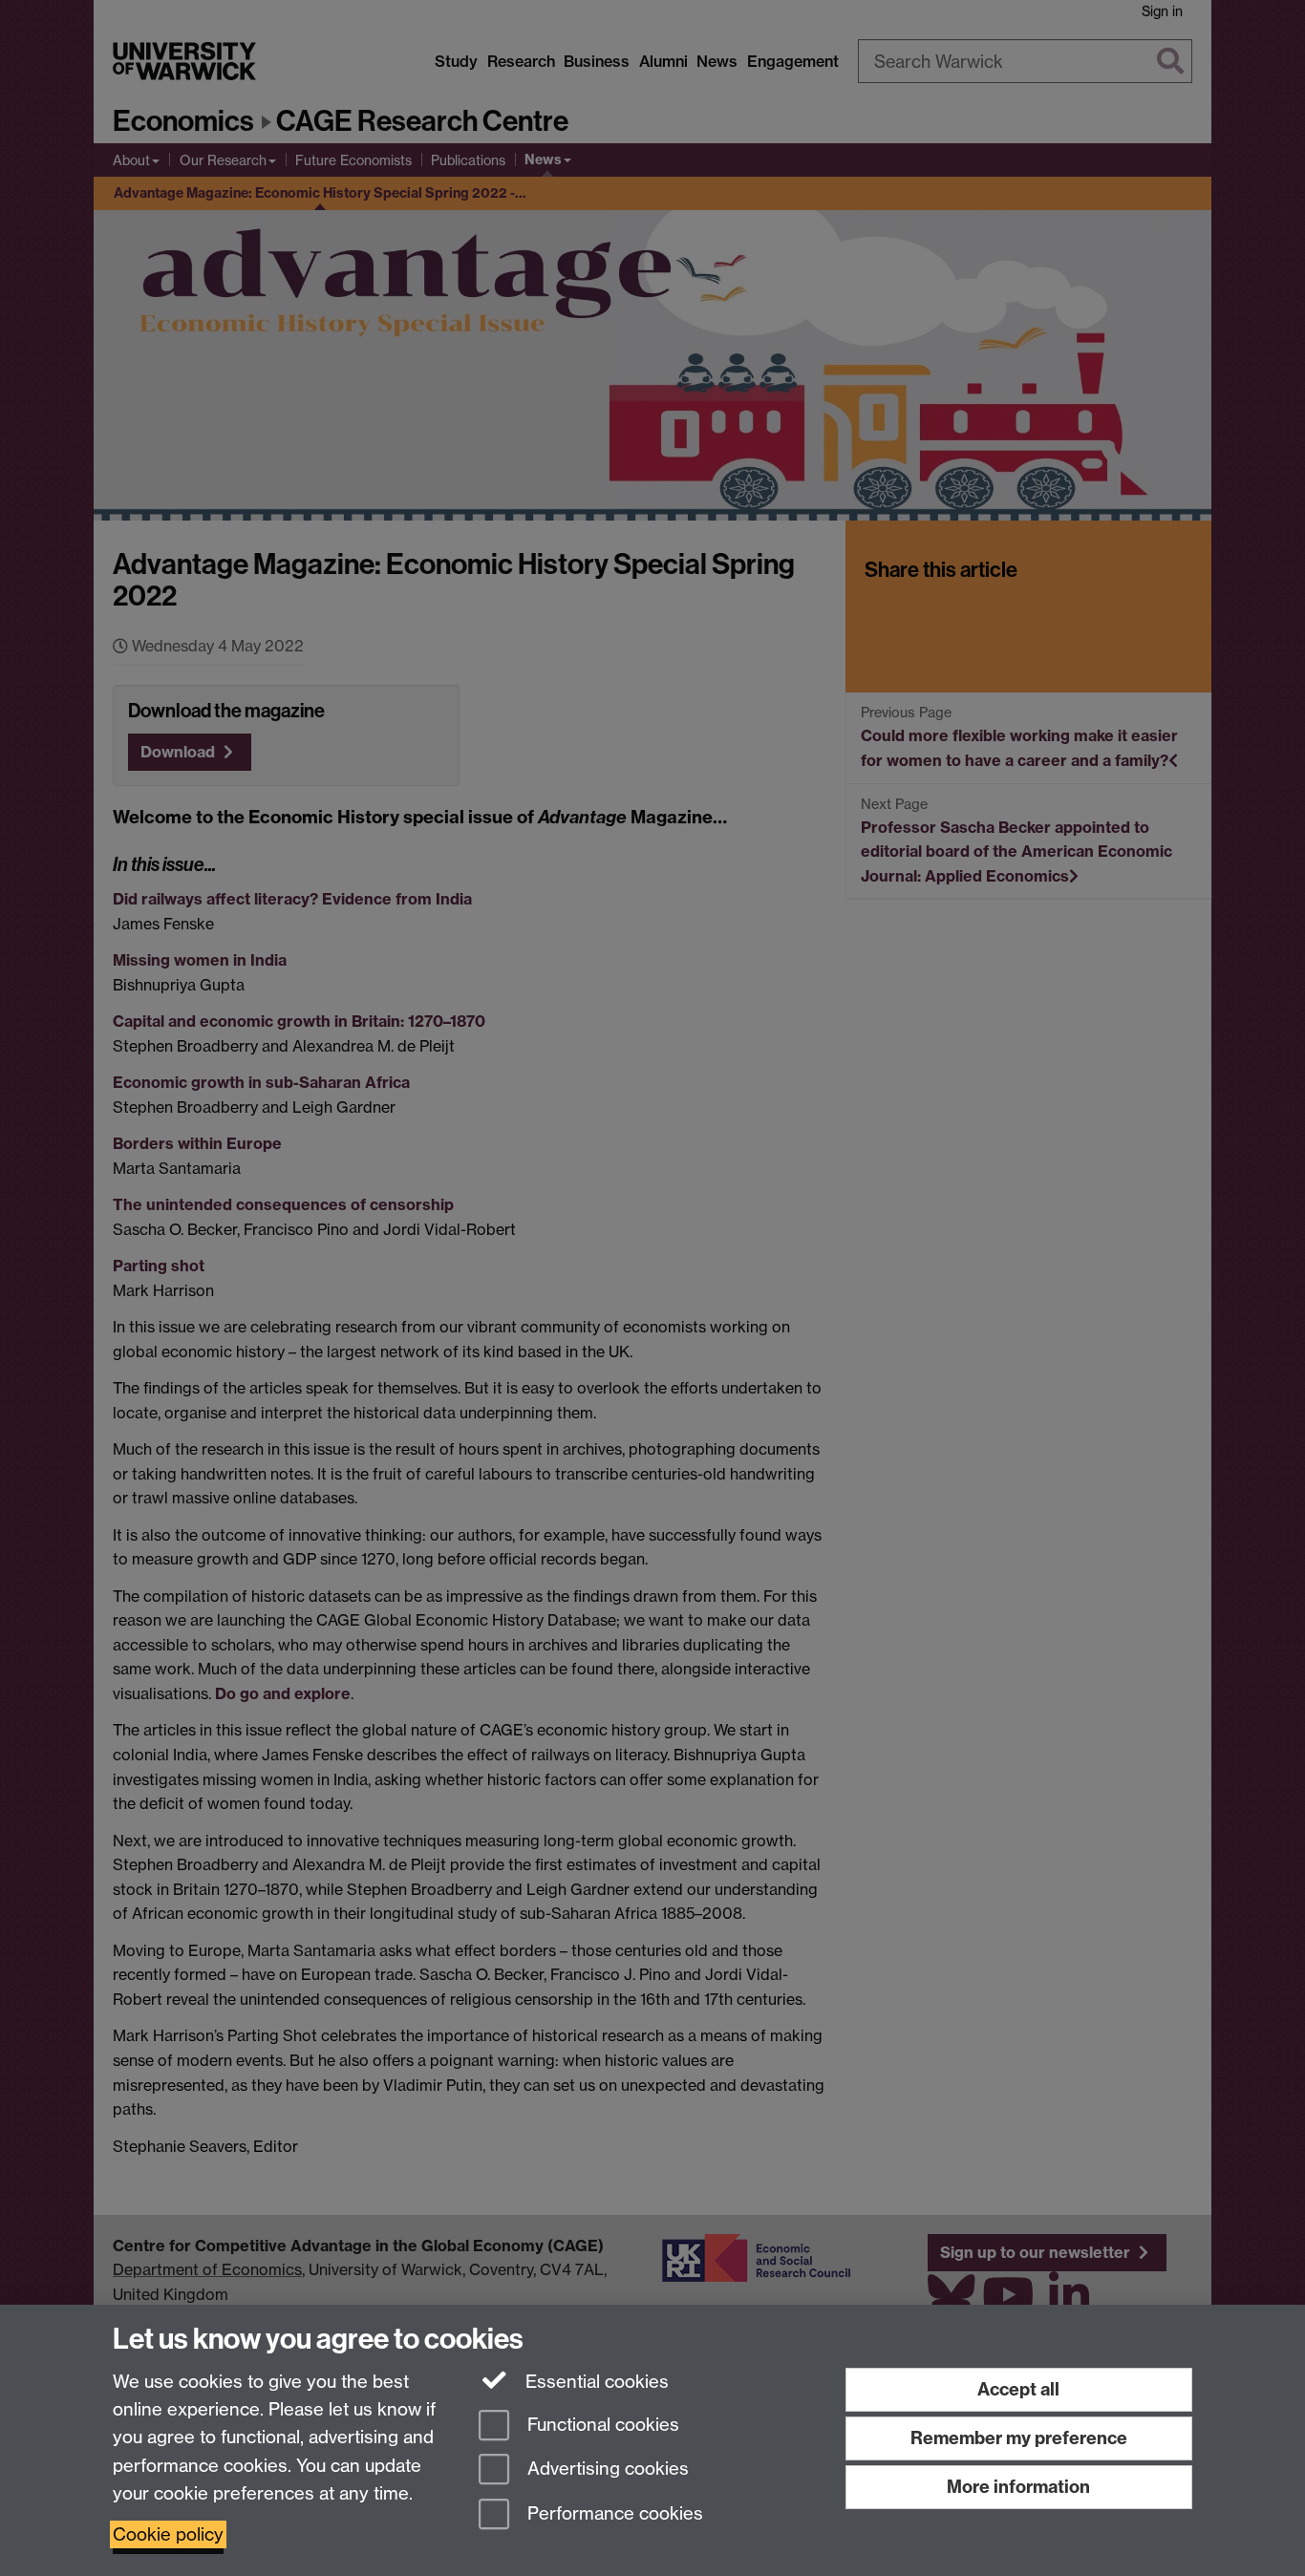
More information (1018, 2487)
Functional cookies (601, 2425)
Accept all (1018, 2389)
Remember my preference (1019, 2438)
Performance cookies (613, 2514)
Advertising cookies (606, 2470)
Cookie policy (168, 2534)
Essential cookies (595, 2382)
